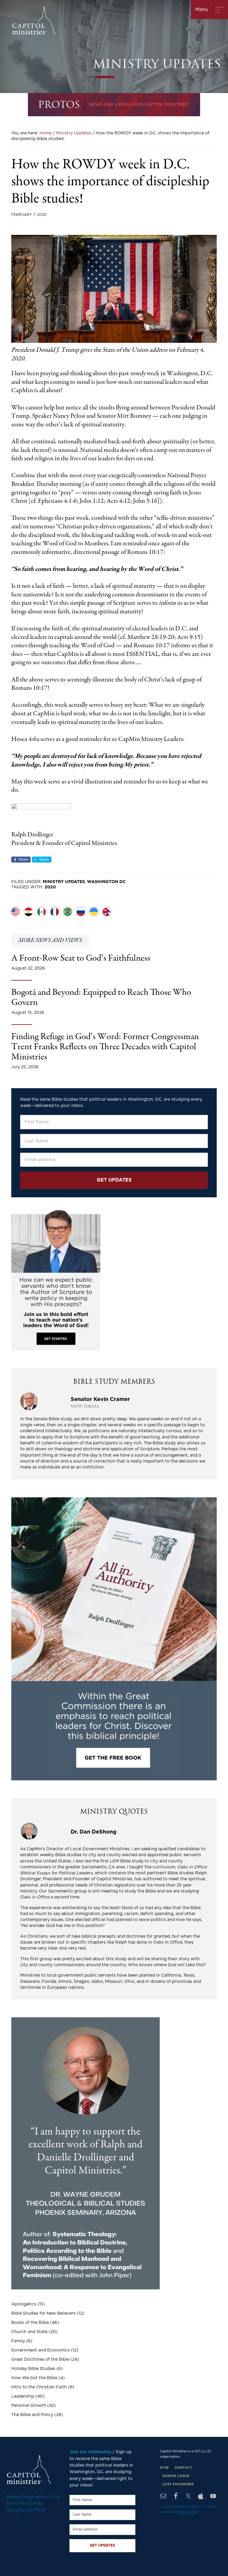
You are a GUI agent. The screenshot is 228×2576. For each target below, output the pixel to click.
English (15, 912)
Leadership (23, 2396)
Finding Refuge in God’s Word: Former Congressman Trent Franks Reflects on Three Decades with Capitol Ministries (105, 1047)
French (55, 912)
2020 (50, 887)
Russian (81, 912)
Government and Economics (41, 2350)
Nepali (107, 912)
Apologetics (24, 2304)
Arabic (28, 912)
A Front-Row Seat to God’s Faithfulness (81, 959)
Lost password (178, 2484)
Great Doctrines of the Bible (40, 2360)
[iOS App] (201, 2496)
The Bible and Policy (32, 2415)
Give (164, 2468)
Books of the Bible (30, 2323)
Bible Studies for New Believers (43, 2313)
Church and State (29, 2332)
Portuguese (68, 912)
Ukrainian (94, 912)
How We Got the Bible (34, 2378)
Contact (183, 2468)
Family (18, 2341)
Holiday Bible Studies (33, 2369)
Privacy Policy (187, 2512)
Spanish (42, 912)
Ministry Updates (64, 882)
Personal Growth (29, 2406)
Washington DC (106, 882)
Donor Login (176, 2476)
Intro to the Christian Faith (39, 2387)
